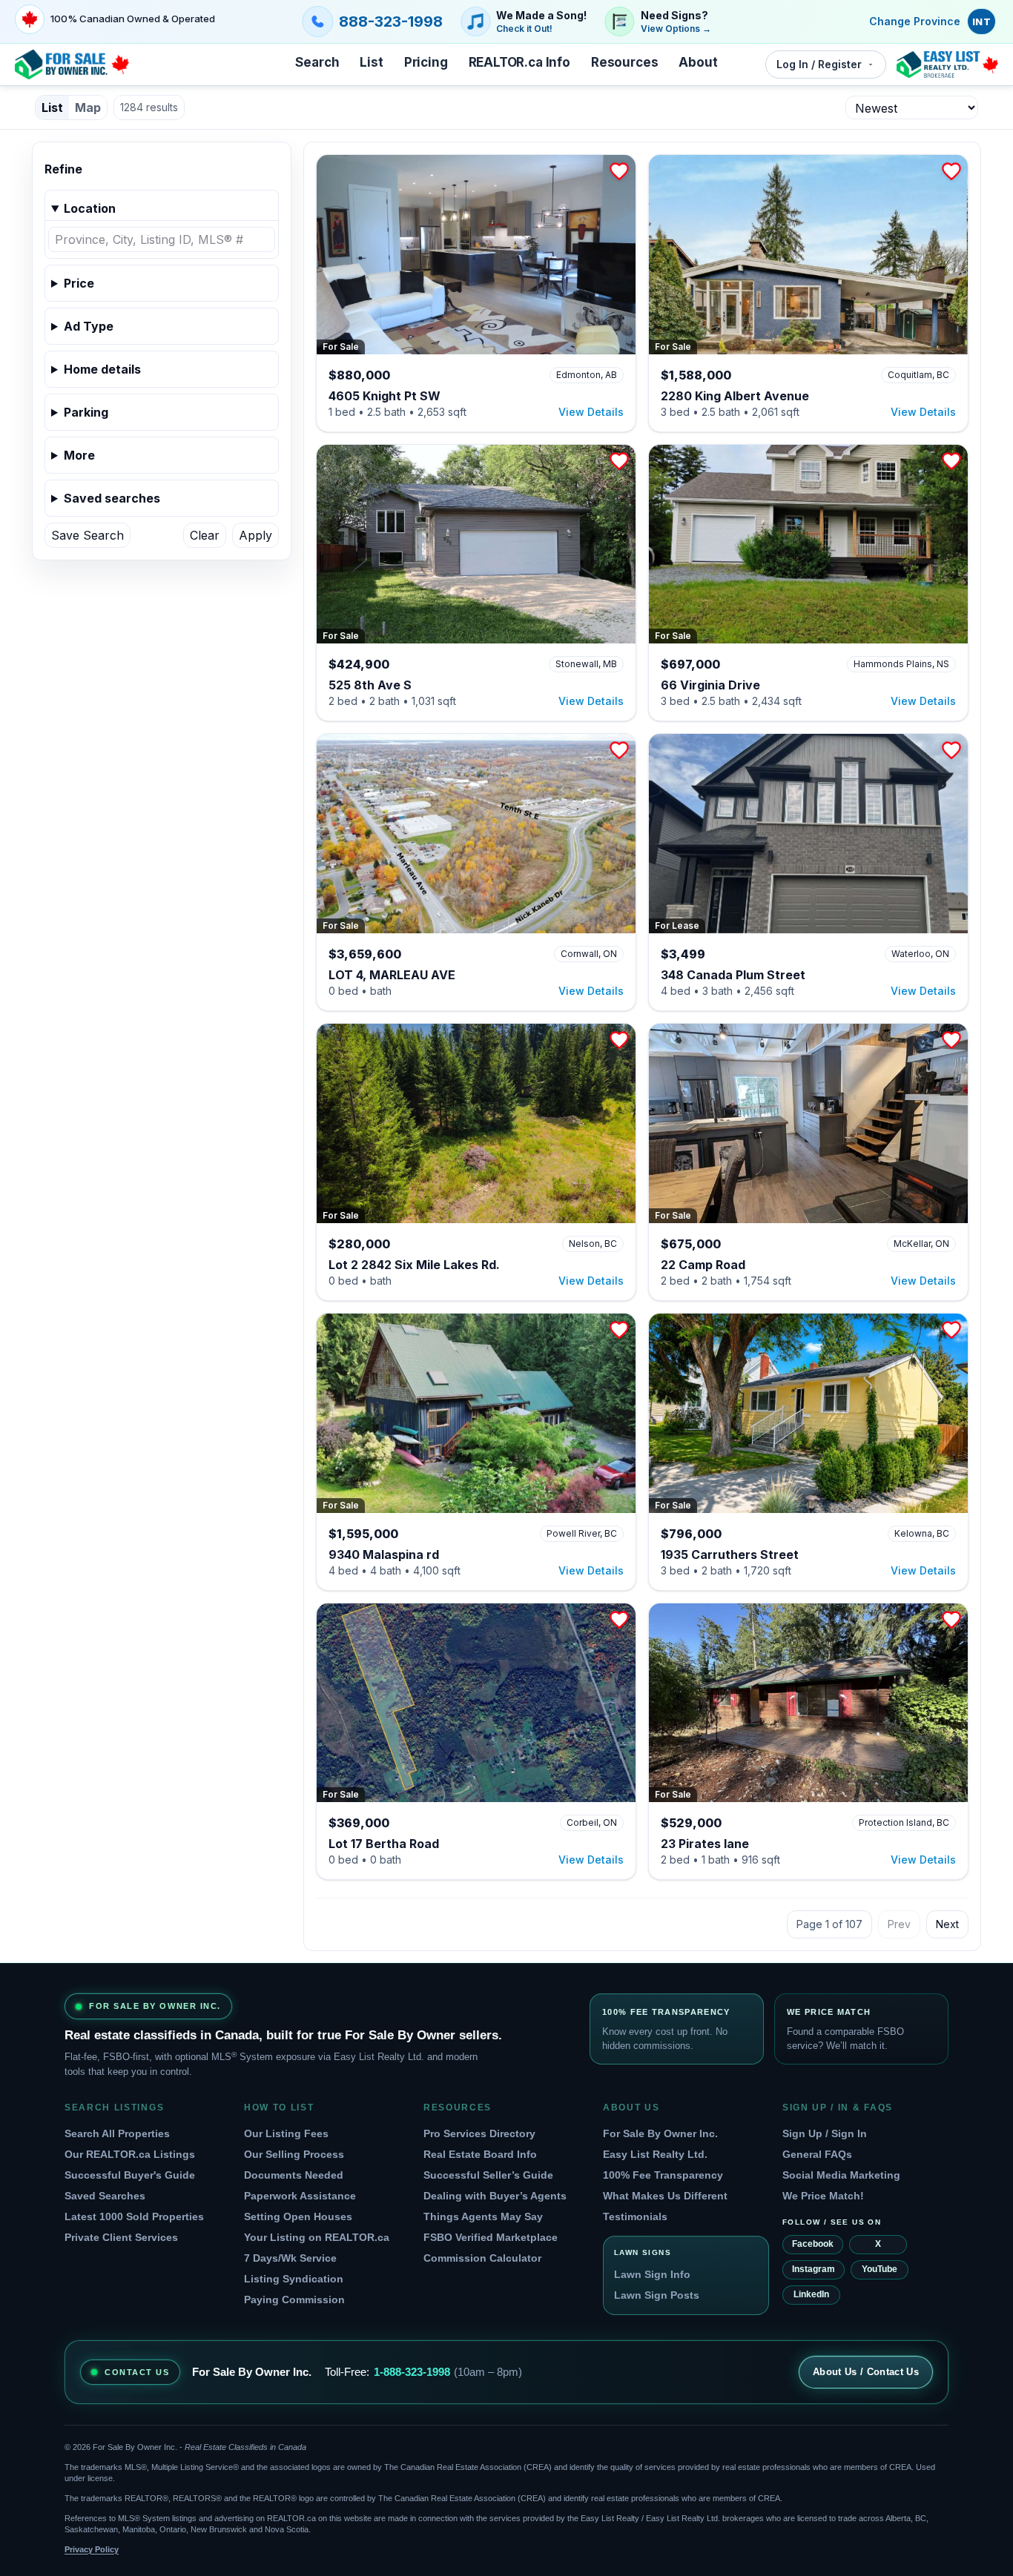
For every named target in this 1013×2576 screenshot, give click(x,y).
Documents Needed (294, 2175)
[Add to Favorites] (619, 171)
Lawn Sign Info (652, 2274)
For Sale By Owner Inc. (660, 2133)
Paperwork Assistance (300, 2196)
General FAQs (817, 2154)
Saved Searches (105, 2196)
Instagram (814, 2269)
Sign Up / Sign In (825, 2133)
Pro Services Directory (479, 2133)
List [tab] (52, 107)
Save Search (88, 535)
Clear (205, 535)
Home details (102, 369)
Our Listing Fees (286, 2133)
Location (90, 208)
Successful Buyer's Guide (130, 2175)
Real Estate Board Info (480, 2154)
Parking (86, 412)
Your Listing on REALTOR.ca (317, 2237)
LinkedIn (811, 2294)
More (79, 455)
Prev (899, 1924)
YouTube (880, 2269)
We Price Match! (823, 2196)
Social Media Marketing (841, 2175)
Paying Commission (294, 2299)
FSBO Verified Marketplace (491, 2237)
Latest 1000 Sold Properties (134, 2216)
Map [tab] (88, 107)
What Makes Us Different (665, 2196)
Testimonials (635, 2216)
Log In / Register (819, 64)
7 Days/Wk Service (290, 2258)
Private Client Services (121, 2237)
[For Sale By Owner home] (72, 64)
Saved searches (112, 498)
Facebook (813, 2244)
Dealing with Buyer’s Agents (495, 2196)
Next (947, 1924)
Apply (255, 535)
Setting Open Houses (298, 2216)
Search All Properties (117, 2133)
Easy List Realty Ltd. (655, 2154)
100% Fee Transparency (663, 2175)
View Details (591, 412)
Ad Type (89, 326)
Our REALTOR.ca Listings (130, 2154)
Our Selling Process (294, 2154)
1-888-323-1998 (412, 2372)
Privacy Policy (92, 2549)
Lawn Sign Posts (657, 2295)
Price (79, 283)
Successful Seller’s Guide (488, 2175)
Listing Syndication (294, 2279)
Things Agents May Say (483, 2216)
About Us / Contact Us (866, 2372)
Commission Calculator (482, 2258)
